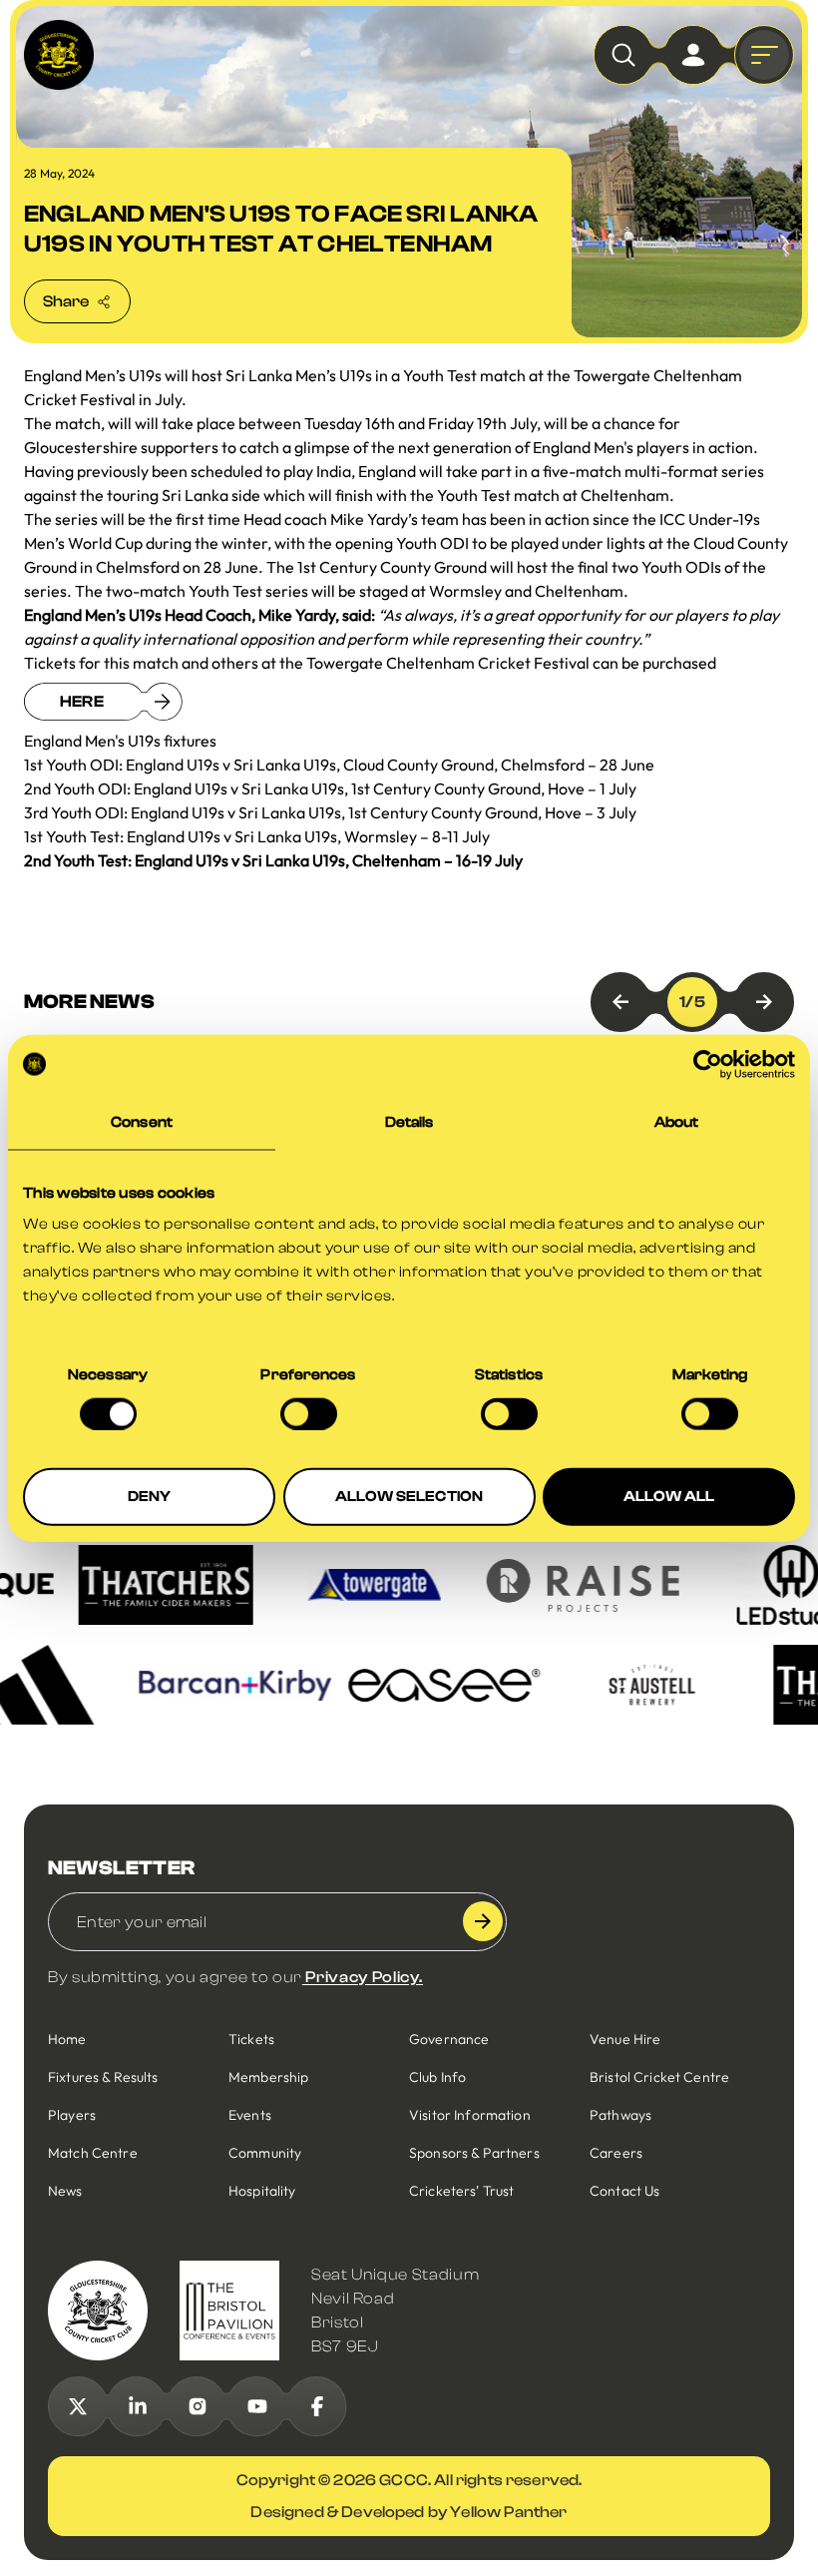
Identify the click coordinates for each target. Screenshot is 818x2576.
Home (67, 2039)
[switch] (309, 1413)
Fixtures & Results (103, 2077)
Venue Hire (625, 2039)
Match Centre (93, 2153)
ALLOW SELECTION (409, 1497)
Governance (449, 2039)
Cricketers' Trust (461, 2191)
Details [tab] (409, 1121)
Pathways (620, 2115)
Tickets (251, 2039)
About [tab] (677, 1121)
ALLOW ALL (669, 1497)
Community (265, 2153)
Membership (268, 2077)
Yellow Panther (508, 2512)
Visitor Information (470, 2115)
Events (250, 2115)
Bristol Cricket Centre (659, 2077)
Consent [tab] (142, 1121)
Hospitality (262, 2191)
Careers (616, 2153)
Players (72, 2115)
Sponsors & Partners (474, 2153)
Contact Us (624, 2191)
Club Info (437, 2077)
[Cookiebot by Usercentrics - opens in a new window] (708, 1064)
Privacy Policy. (363, 1977)
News (65, 2191)
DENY (150, 1497)
